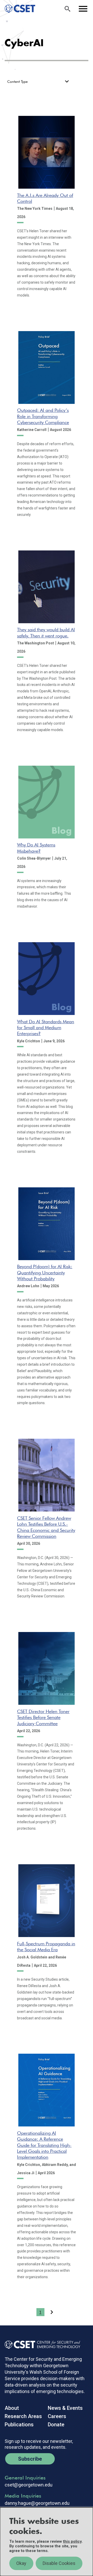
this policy (72, 2541)
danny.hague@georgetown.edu (37, 2503)
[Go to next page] (52, 2312)
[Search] (67, 9)
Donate (56, 2425)
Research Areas (23, 2416)
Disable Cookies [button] (59, 2563)
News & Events (65, 2408)
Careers (57, 2416)
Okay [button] (21, 2563)
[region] (47, 2542)
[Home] (18, 9)
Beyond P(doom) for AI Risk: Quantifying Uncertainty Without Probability (45, 1273)
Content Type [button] (17, 82)
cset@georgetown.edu (29, 2485)
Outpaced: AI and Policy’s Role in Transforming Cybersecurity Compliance (43, 416)
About (12, 2408)
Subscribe (30, 2459)
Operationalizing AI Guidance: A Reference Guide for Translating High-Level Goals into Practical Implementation (44, 2145)
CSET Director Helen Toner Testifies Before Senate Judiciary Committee (43, 1717)
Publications (19, 2425)
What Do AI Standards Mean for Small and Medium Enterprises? (46, 1028)
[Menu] (83, 9)
